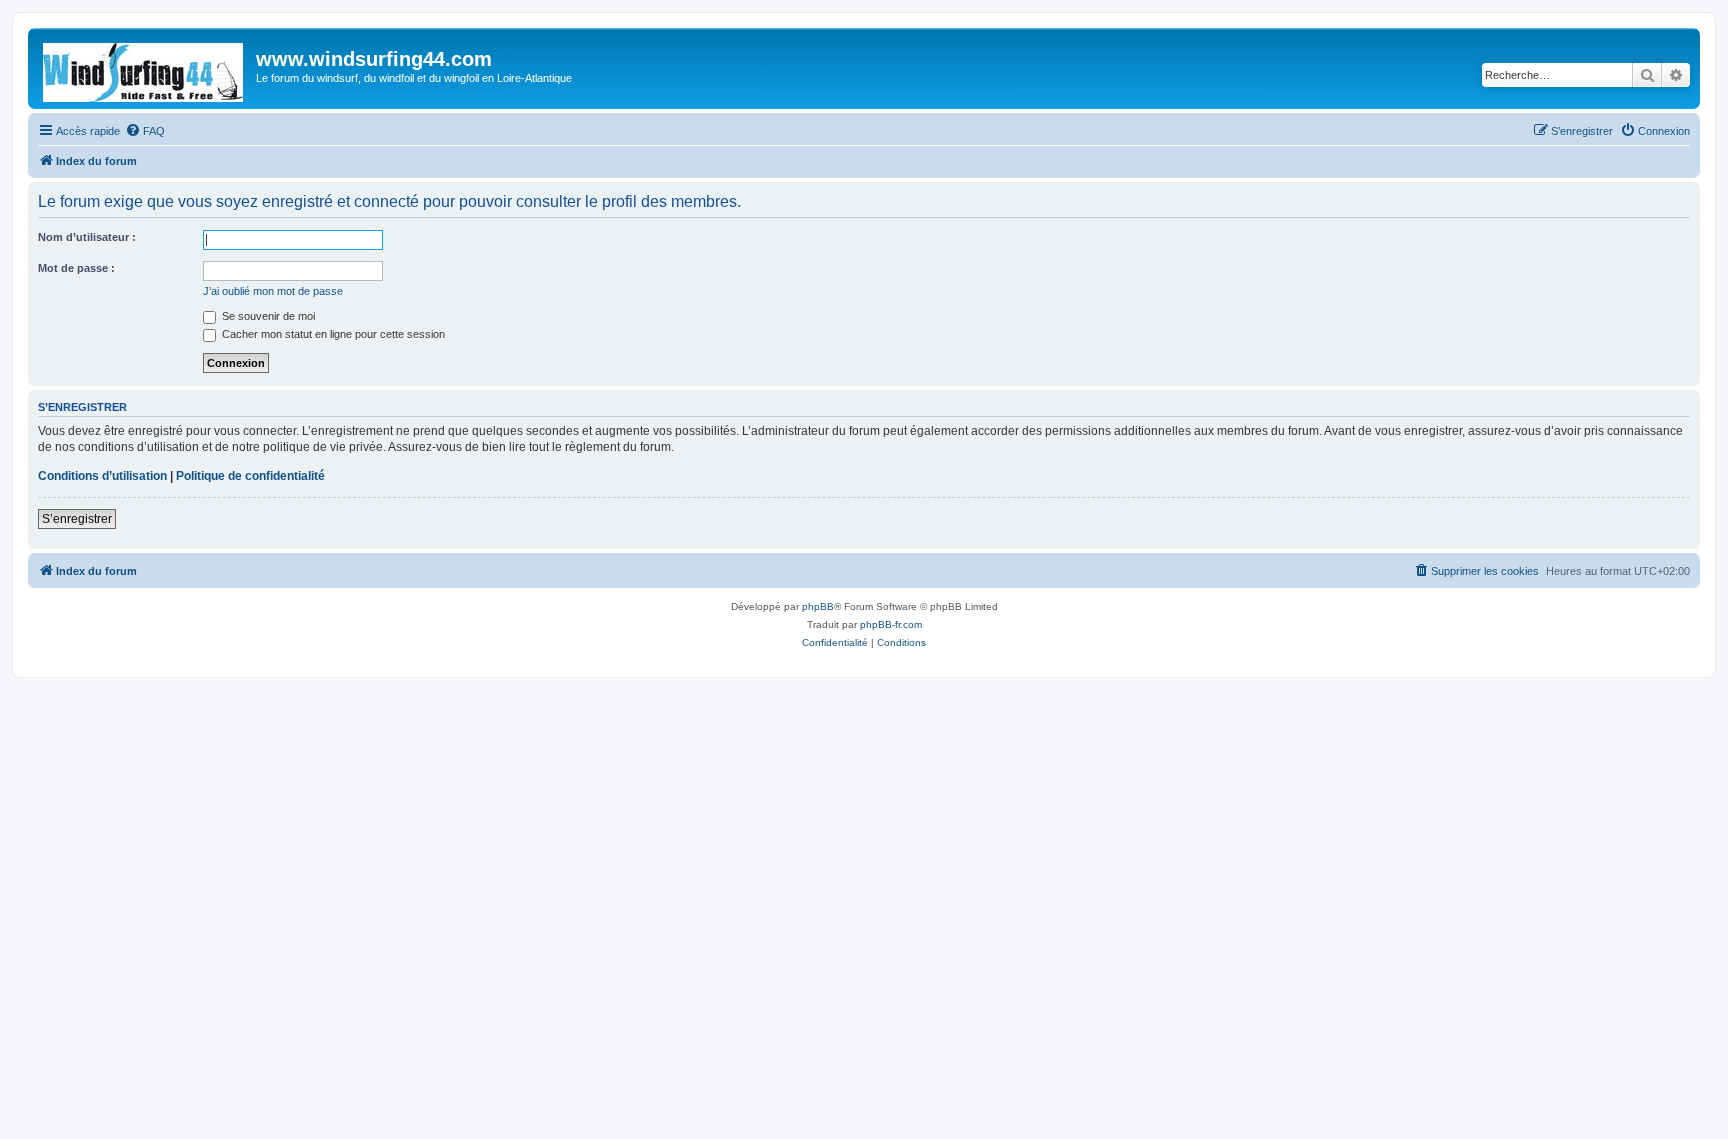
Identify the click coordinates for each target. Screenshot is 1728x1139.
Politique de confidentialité (250, 476)
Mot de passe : (76, 268)
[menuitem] (145, 131)
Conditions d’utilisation (102, 476)
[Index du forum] (144, 68)
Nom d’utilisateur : (87, 237)
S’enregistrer (77, 519)
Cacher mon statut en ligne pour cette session (332, 334)
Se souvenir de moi (267, 316)
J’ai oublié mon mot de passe (273, 291)
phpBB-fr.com (891, 624)
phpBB (818, 606)
